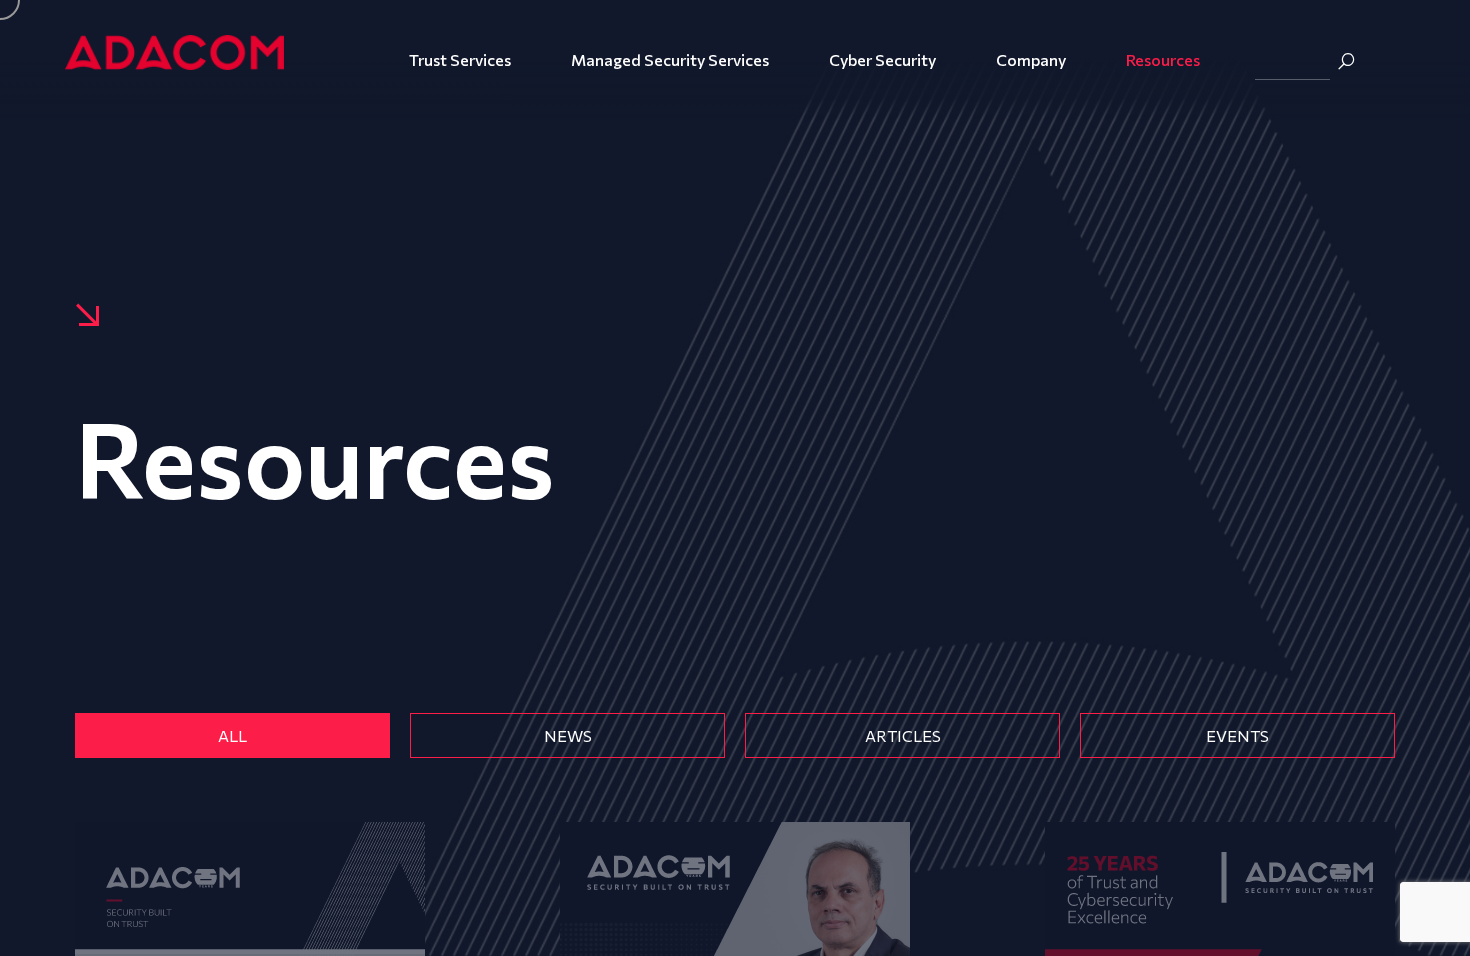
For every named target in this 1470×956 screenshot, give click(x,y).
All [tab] (232, 735)
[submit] (1346, 61)
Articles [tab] (903, 735)
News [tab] (568, 735)
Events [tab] (1237, 735)
